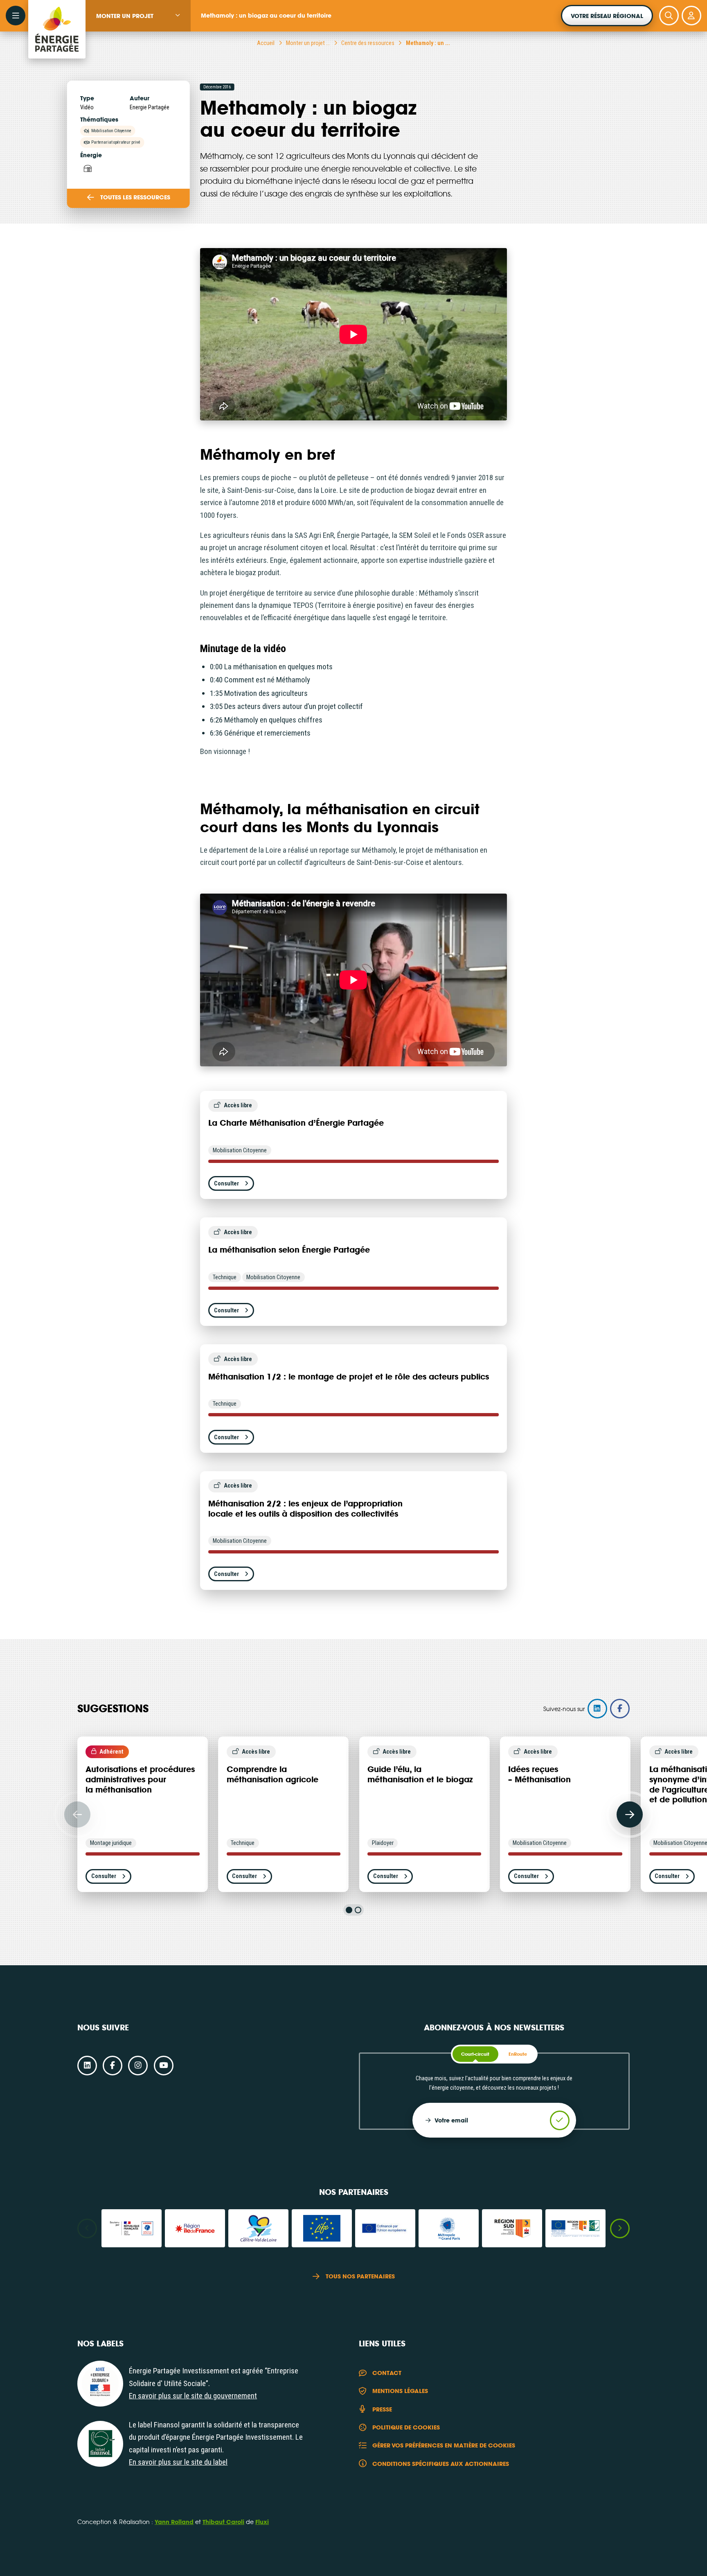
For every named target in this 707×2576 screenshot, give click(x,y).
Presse (382, 2409)
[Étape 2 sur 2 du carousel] (358, 1910)
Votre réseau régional (607, 16)
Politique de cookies (406, 2427)
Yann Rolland (174, 2522)
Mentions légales (400, 2391)
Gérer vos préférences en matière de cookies (444, 2445)
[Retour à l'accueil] (57, 16)
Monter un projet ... (308, 43)
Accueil (266, 43)
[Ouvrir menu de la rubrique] (178, 15)
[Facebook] (113, 2066)
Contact (387, 2373)
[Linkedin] (87, 2066)
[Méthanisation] (87, 168)
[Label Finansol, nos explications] (100, 2444)
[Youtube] (164, 2066)
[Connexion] (691, 16)
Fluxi (262, 2522)
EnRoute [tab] (518, 2054)
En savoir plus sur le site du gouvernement (193, 2396)
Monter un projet (125, 16)
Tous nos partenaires (360, 2276)
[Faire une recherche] (669, 16)
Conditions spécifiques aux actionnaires (441, 2464)
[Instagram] (138, 2066)
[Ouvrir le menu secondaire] (16, 16)
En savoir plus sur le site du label (178, 2462)
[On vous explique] (100, 2384)
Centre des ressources (368, 43)
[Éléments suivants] (630, 1815)
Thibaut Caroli (223, 2522)
